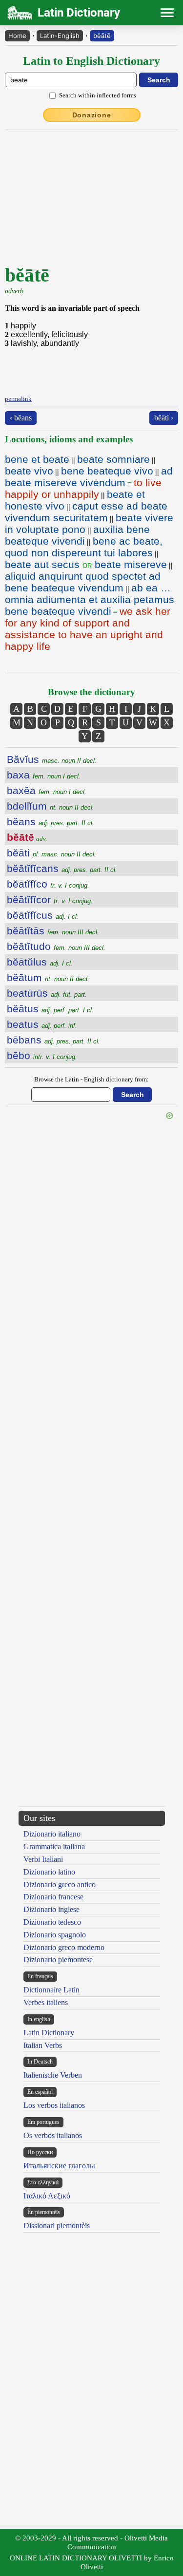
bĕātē (102, 36)
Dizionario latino (49, 1872)
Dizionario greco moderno (64, 1947)
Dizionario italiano (52, 1834)
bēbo (42, 1055)
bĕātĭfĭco (48, 884)
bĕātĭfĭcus (43, 915)
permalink (18, 399)
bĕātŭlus (40, 962)
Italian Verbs (43, 2045)
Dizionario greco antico (60, 1885)
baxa (44, 775)
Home (17, 36)
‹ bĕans (21, 418)
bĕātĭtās (53, 931)
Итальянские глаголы (59, 2166)
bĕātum (48, 977)
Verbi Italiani (43, 1859)
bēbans (53, 1040)
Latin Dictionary (49, 2033)
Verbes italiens (46, 2002)
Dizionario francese (53, 1897)
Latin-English (60, 36)
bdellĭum (51, 806)
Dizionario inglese (51, 1909)
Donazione (92, 115)
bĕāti (51, 853)
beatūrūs (47, 993)
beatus (42, 1024)
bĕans (51, 822)
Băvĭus (52, 759)
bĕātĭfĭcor (50, 900)
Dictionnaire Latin (51, 1990)
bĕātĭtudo (56, 946)
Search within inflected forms (98, 95)
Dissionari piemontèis (57, 2226)
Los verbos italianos (54, 2105)
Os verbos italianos (53, 2135)
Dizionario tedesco (52, 1922)
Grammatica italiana (54, 1847)
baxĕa (47, 790)
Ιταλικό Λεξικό (47, 2196)
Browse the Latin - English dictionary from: (91, 1079)
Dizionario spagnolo (55, 1935)
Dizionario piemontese (58, 1960)
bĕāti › (164, 418)
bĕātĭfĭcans (62, 868)
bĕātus (50, 1009)
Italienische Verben (53, 2075)
